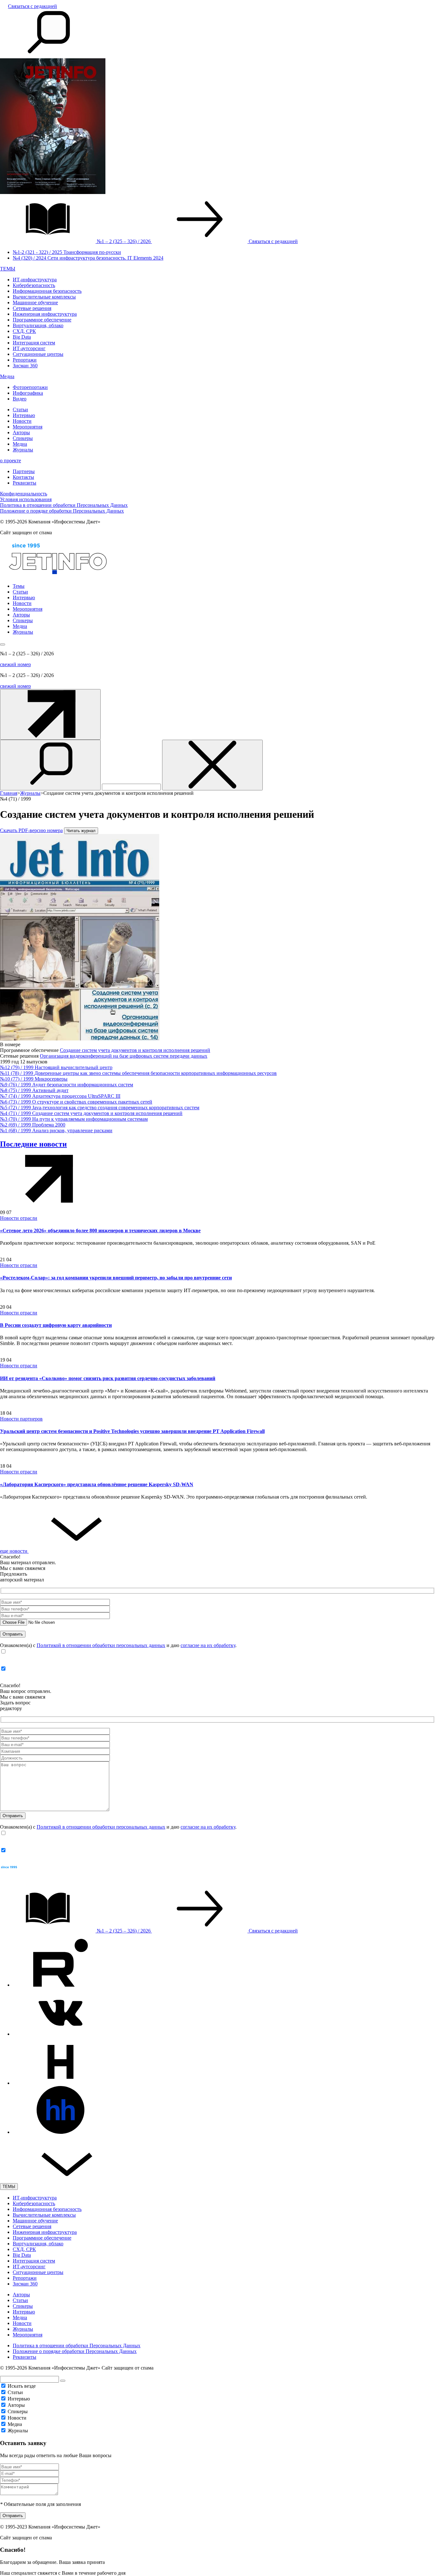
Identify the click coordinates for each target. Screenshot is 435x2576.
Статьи (20, 410)
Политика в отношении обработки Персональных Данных (64, 505)
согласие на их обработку (208, 1645)
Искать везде (22, 2386)
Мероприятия (28, 427)
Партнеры (24, 471)
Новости (22, 421)
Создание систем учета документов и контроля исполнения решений (135, 1050)
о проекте (11, 461)
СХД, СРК (24, 331)
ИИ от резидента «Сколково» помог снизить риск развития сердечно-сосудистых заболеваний (108, 1378)
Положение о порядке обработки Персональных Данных (62, 511)
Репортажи (25, 360)
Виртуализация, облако (38, 325)
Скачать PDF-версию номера (31, 830)
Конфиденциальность (24, 494)
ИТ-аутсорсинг (29, 348)
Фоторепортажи (30, 387)
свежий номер (15, 664)
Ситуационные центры (38, 354)
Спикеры (23, 438)
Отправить (13, 2516)
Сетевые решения (32, 308)
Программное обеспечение (42, 320)
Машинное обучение (35, 302)
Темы (19, 586)
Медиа (7, 376)
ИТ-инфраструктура (35, 280)
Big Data (22, 337)
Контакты (23, 477)
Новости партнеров (21, 1419)
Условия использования (26, 499)
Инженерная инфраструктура (45, 314)
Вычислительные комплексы (44, 297)
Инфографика (28, 393)
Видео (20, 399)
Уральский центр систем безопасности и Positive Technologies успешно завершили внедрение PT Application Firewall (132, 1431)
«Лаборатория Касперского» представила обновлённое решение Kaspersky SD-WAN (97, 1484)
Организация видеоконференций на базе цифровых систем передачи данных (124, 1056)
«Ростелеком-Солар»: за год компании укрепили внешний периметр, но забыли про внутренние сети (116, 1278)
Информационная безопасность (47, 291)
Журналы (23, 450)
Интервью (24, 415)
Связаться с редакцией (32, 6)
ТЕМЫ (8, 269)
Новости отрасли (19, 1218)
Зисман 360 (25, 366)
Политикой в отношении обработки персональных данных (101, 1645)
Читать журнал (81, 831)
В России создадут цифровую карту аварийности (56, 1325)
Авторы (21, 432)
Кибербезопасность (34, 285)
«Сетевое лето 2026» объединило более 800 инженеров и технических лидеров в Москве (100, 1230)
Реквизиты (25, 483)
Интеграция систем (34, 343)
